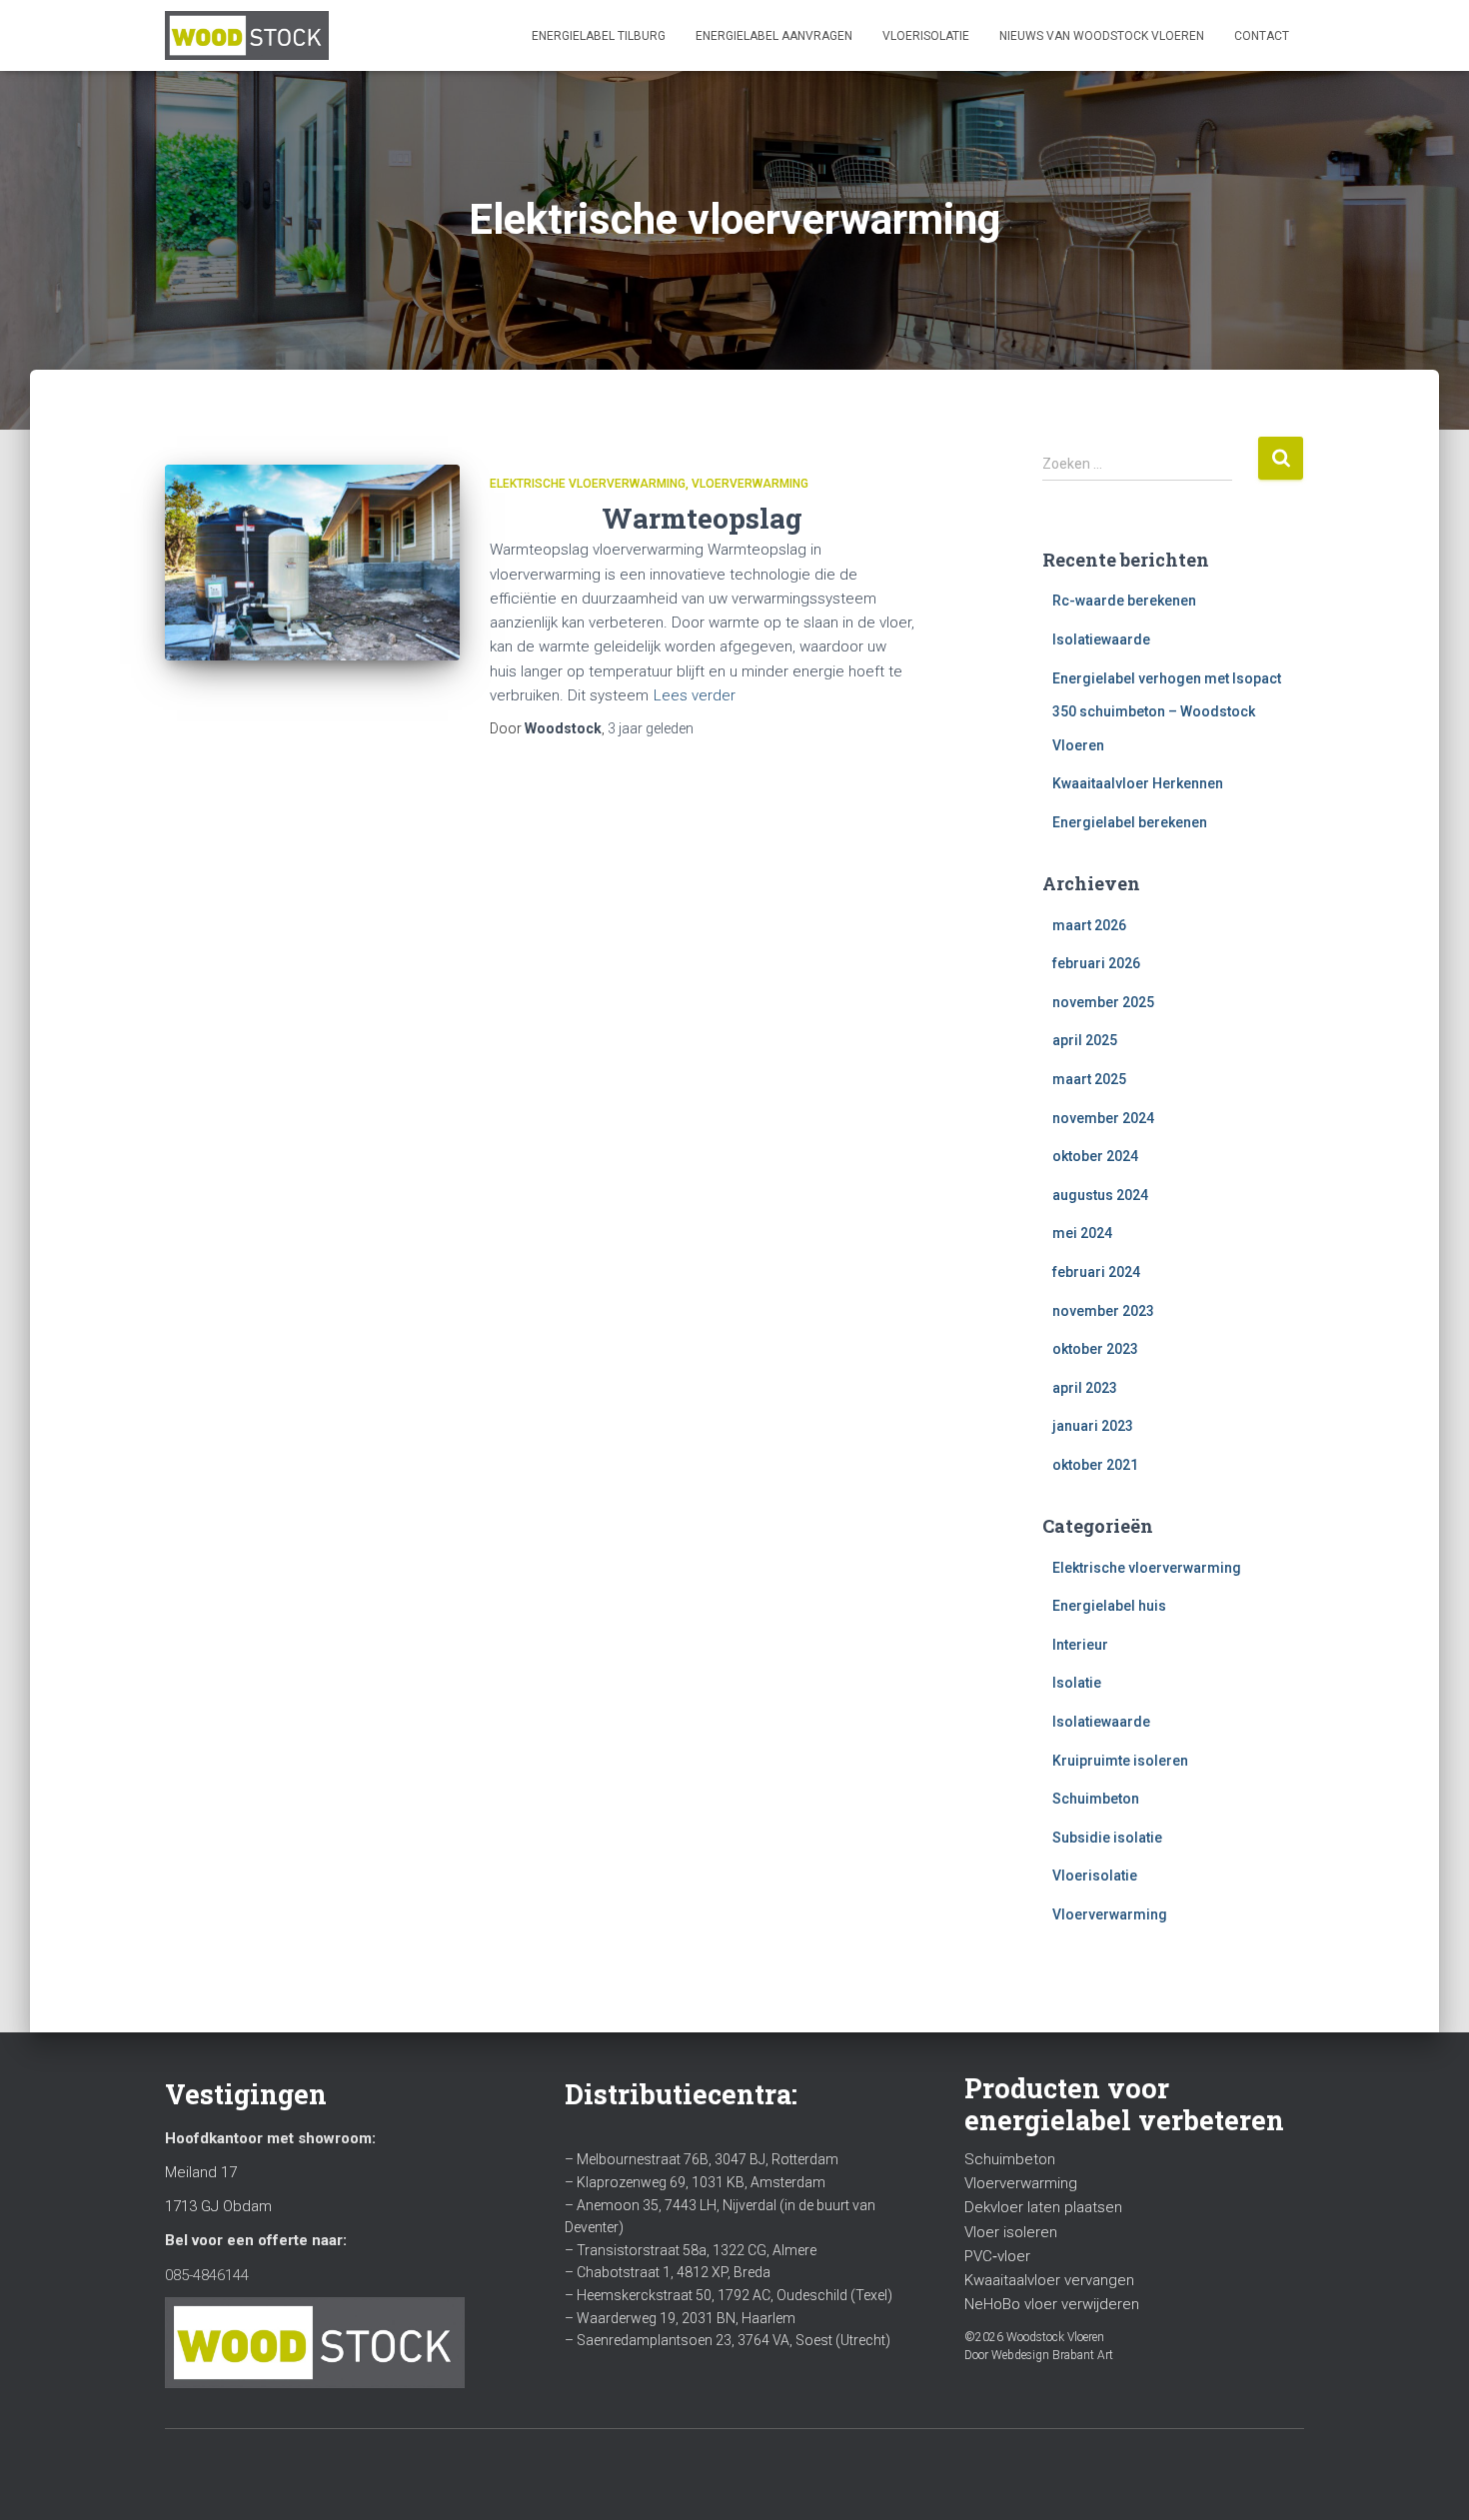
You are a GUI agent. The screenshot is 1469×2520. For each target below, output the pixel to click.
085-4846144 (207, 2275)
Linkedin (251, 2472)
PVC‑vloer (997, 2256)
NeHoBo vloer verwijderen (1052, 2304)
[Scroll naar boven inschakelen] (1430, 2480)
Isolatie (1077, 1683)
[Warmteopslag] (312, 563)
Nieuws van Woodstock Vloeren (1102, 36)
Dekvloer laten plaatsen (1043, 2207)
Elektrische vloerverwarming (588, 484)
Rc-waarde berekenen (1124, 601)
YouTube (216, 2472)
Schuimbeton (1096, 1799)
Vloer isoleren (1011, 2232)
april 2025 (1085, 1040)
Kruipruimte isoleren (1120, 1761)
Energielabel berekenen (1130, 822)
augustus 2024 (1100, 1195)
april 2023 (1085, 1388)
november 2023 (1103, 1311)
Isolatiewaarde (1101, 639)
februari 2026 (1096, 963)
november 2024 (1103, 1118)
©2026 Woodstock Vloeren (1034, 2337)
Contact (1262, 36)
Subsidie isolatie (1107, 1838)
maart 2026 (1089, 925)
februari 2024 (1096, 1272)
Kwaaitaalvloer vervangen (1049, 2280)
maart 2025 (1089, 1079)
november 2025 (1103, 1002)
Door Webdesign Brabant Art (1039, 2355)
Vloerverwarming (750, 484)
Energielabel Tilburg (599, 36)
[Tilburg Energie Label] (247, 36)
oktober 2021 (1095, 1465)
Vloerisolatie (926, 36)
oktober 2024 (1095, 1156)
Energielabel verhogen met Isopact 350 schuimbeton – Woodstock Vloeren (1167, 712)
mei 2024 (1082, 1233)
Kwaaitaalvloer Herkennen (1138, 783)
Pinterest (286, 2472)
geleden (651, 728)
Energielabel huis (1109, 1606)
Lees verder (695, 695)
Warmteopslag (702, 518)
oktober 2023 (1095, 1349)
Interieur (1080, 1645)
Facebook (181, 2472)
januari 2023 (1093, 1426)
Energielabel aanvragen (774, 36)
